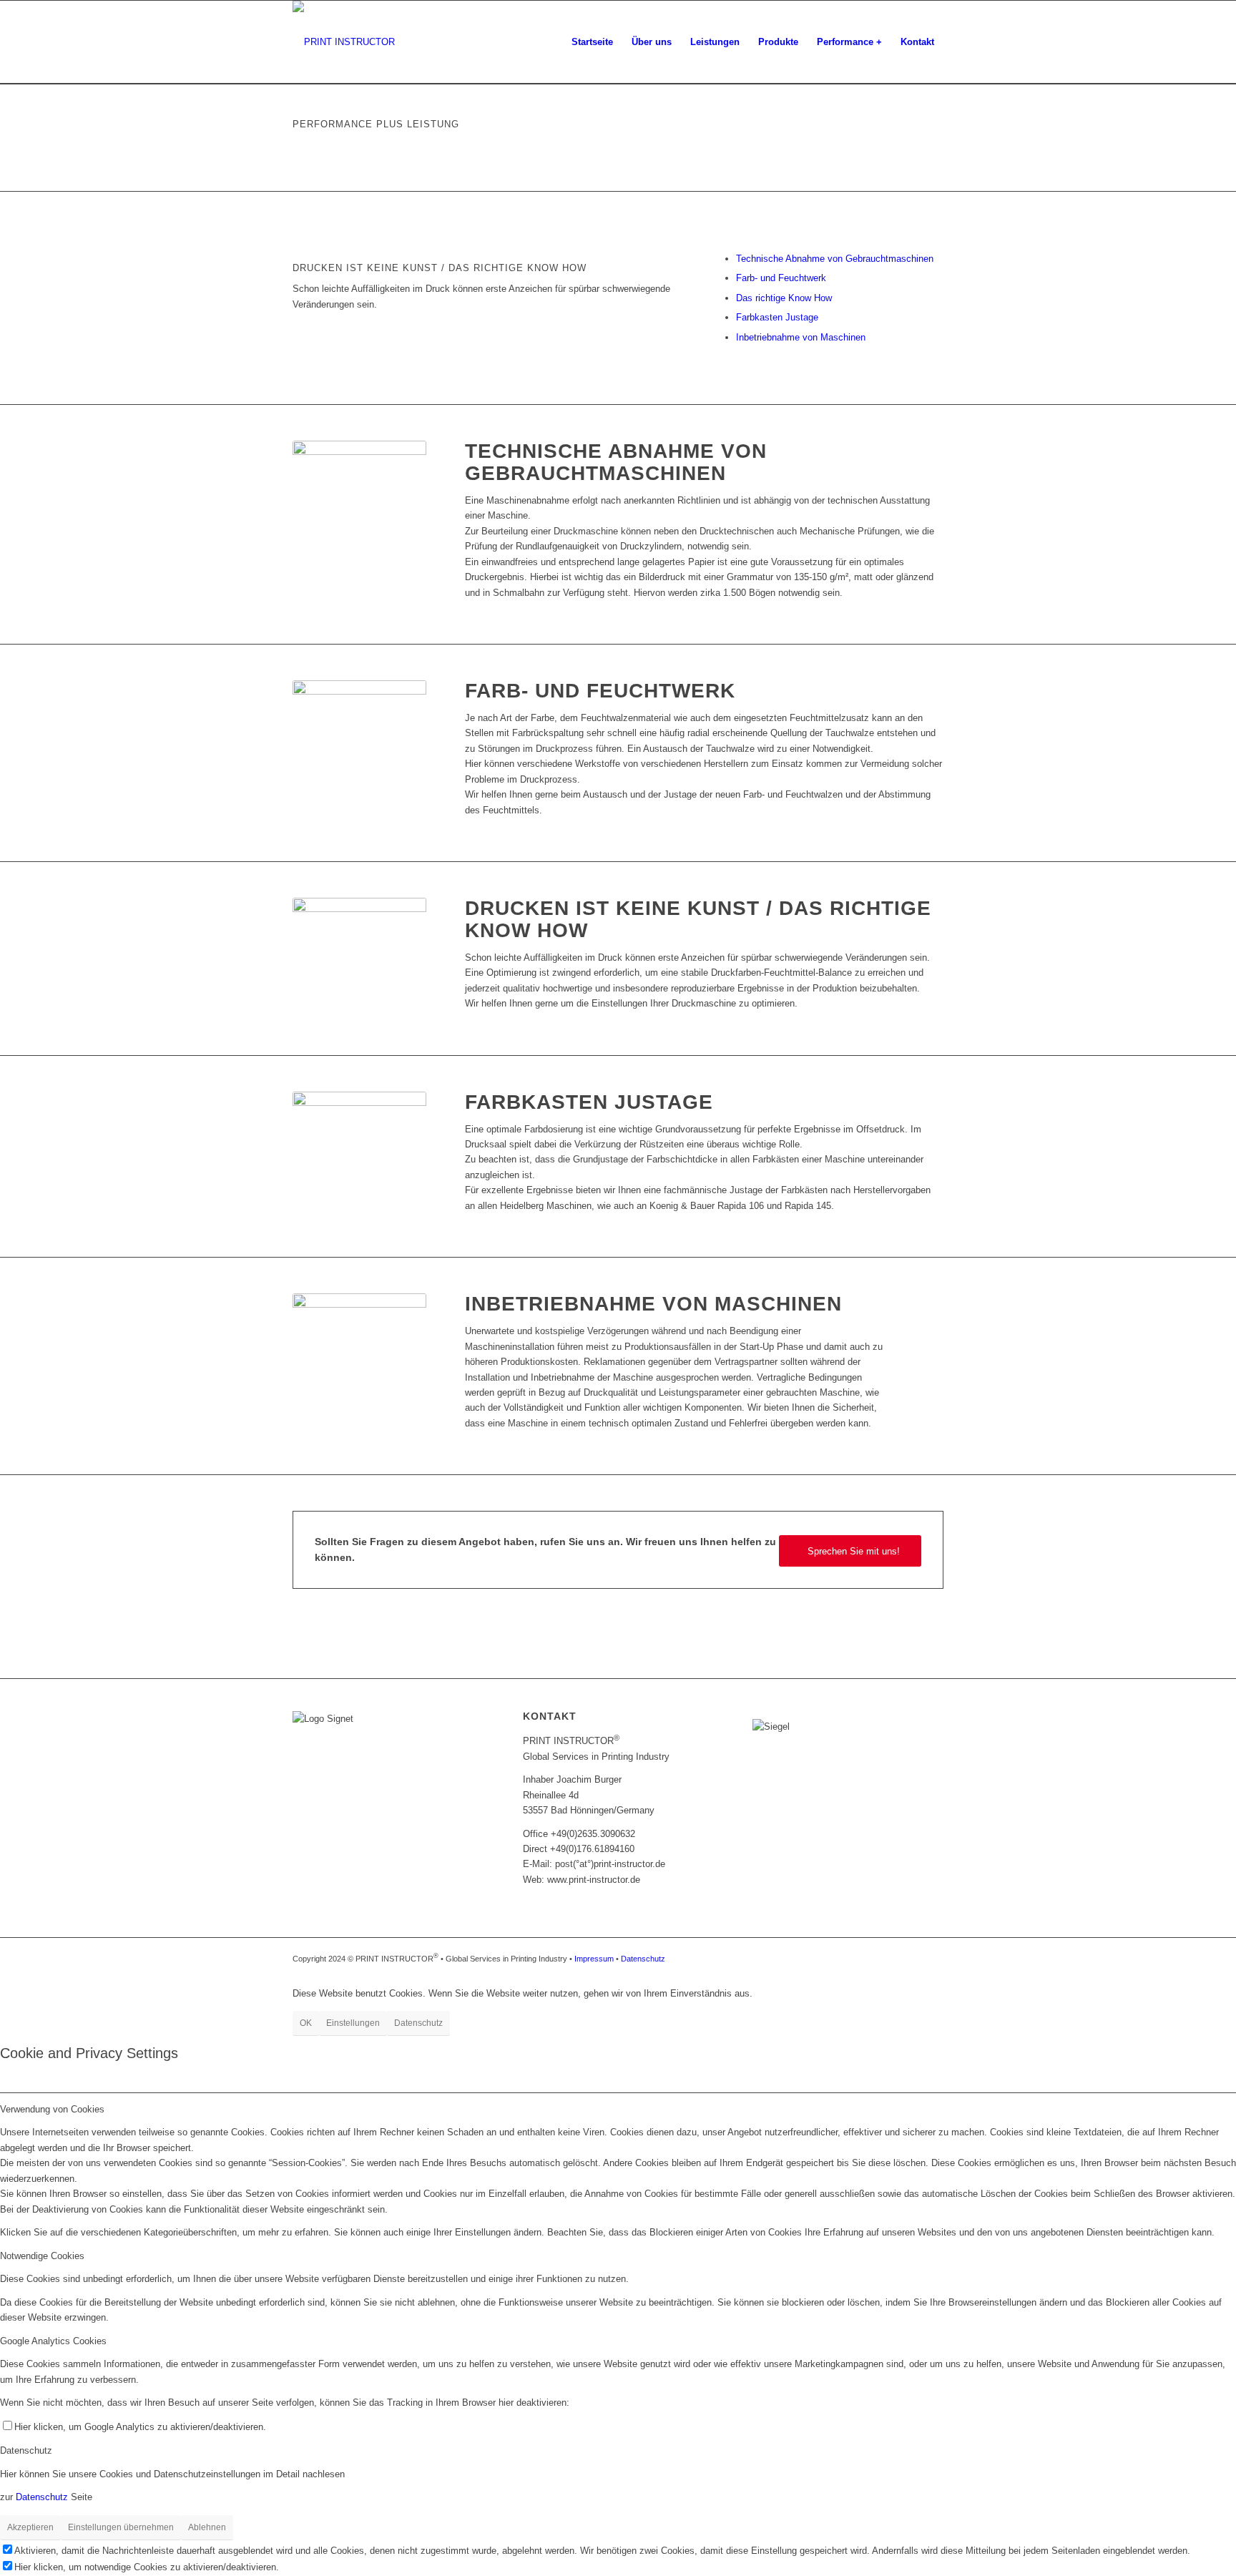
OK (306, 2023)
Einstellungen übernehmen (121, 2527)
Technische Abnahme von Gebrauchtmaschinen (835, 259)
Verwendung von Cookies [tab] (52, 2109)
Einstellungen (353, 2023)
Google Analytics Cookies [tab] (53, 2341)
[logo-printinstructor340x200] (344, 42)
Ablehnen (207, 2527)
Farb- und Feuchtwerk (781, 278)
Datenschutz (643, 1959)
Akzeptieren (30, 2527)
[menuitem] (592, 42)
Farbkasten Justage (777, 317)
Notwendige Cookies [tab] (42, 2256)
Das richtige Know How (784, 298)
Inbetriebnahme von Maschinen (801, 337)
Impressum (595, 1959)
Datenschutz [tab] (26, 2450)
